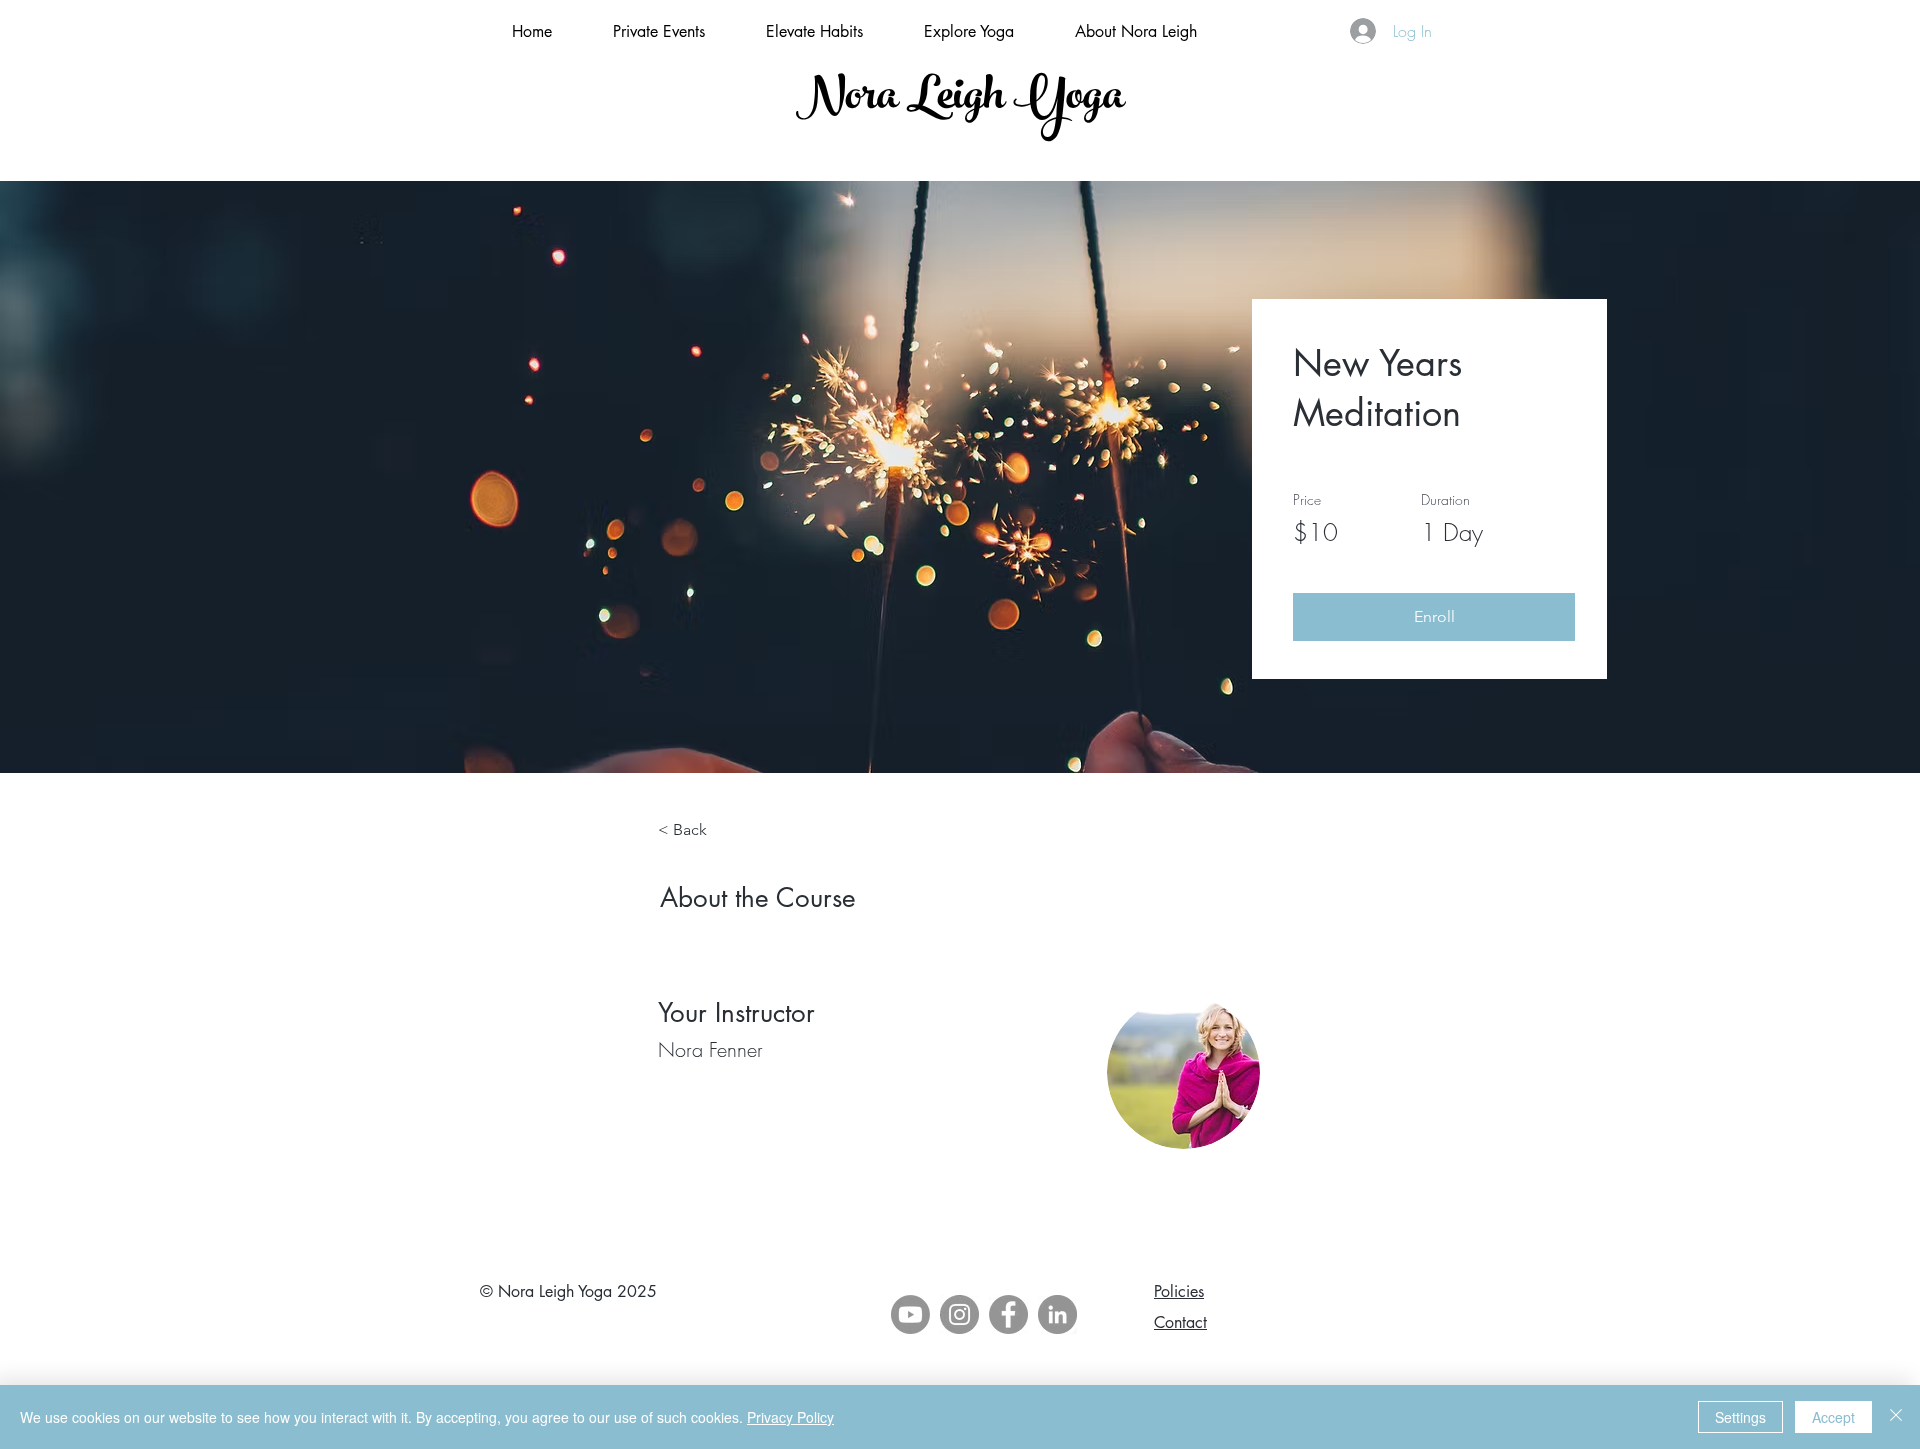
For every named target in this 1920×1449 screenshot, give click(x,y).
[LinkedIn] (1057, 1314)
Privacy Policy (790, 1417)
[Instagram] (959, 1314)
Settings (1740, 1417)
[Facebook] (1008, 1314)
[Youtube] (910, 1314)
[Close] (1896, 1417)
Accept (1833, 1417)
